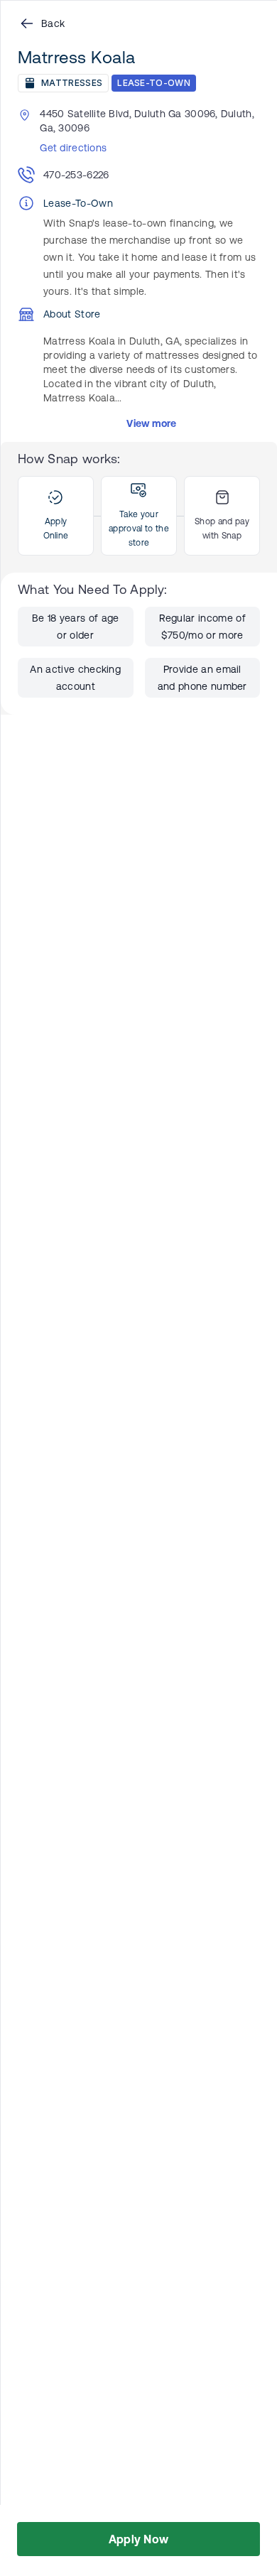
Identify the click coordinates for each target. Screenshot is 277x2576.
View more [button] (152, 423)
